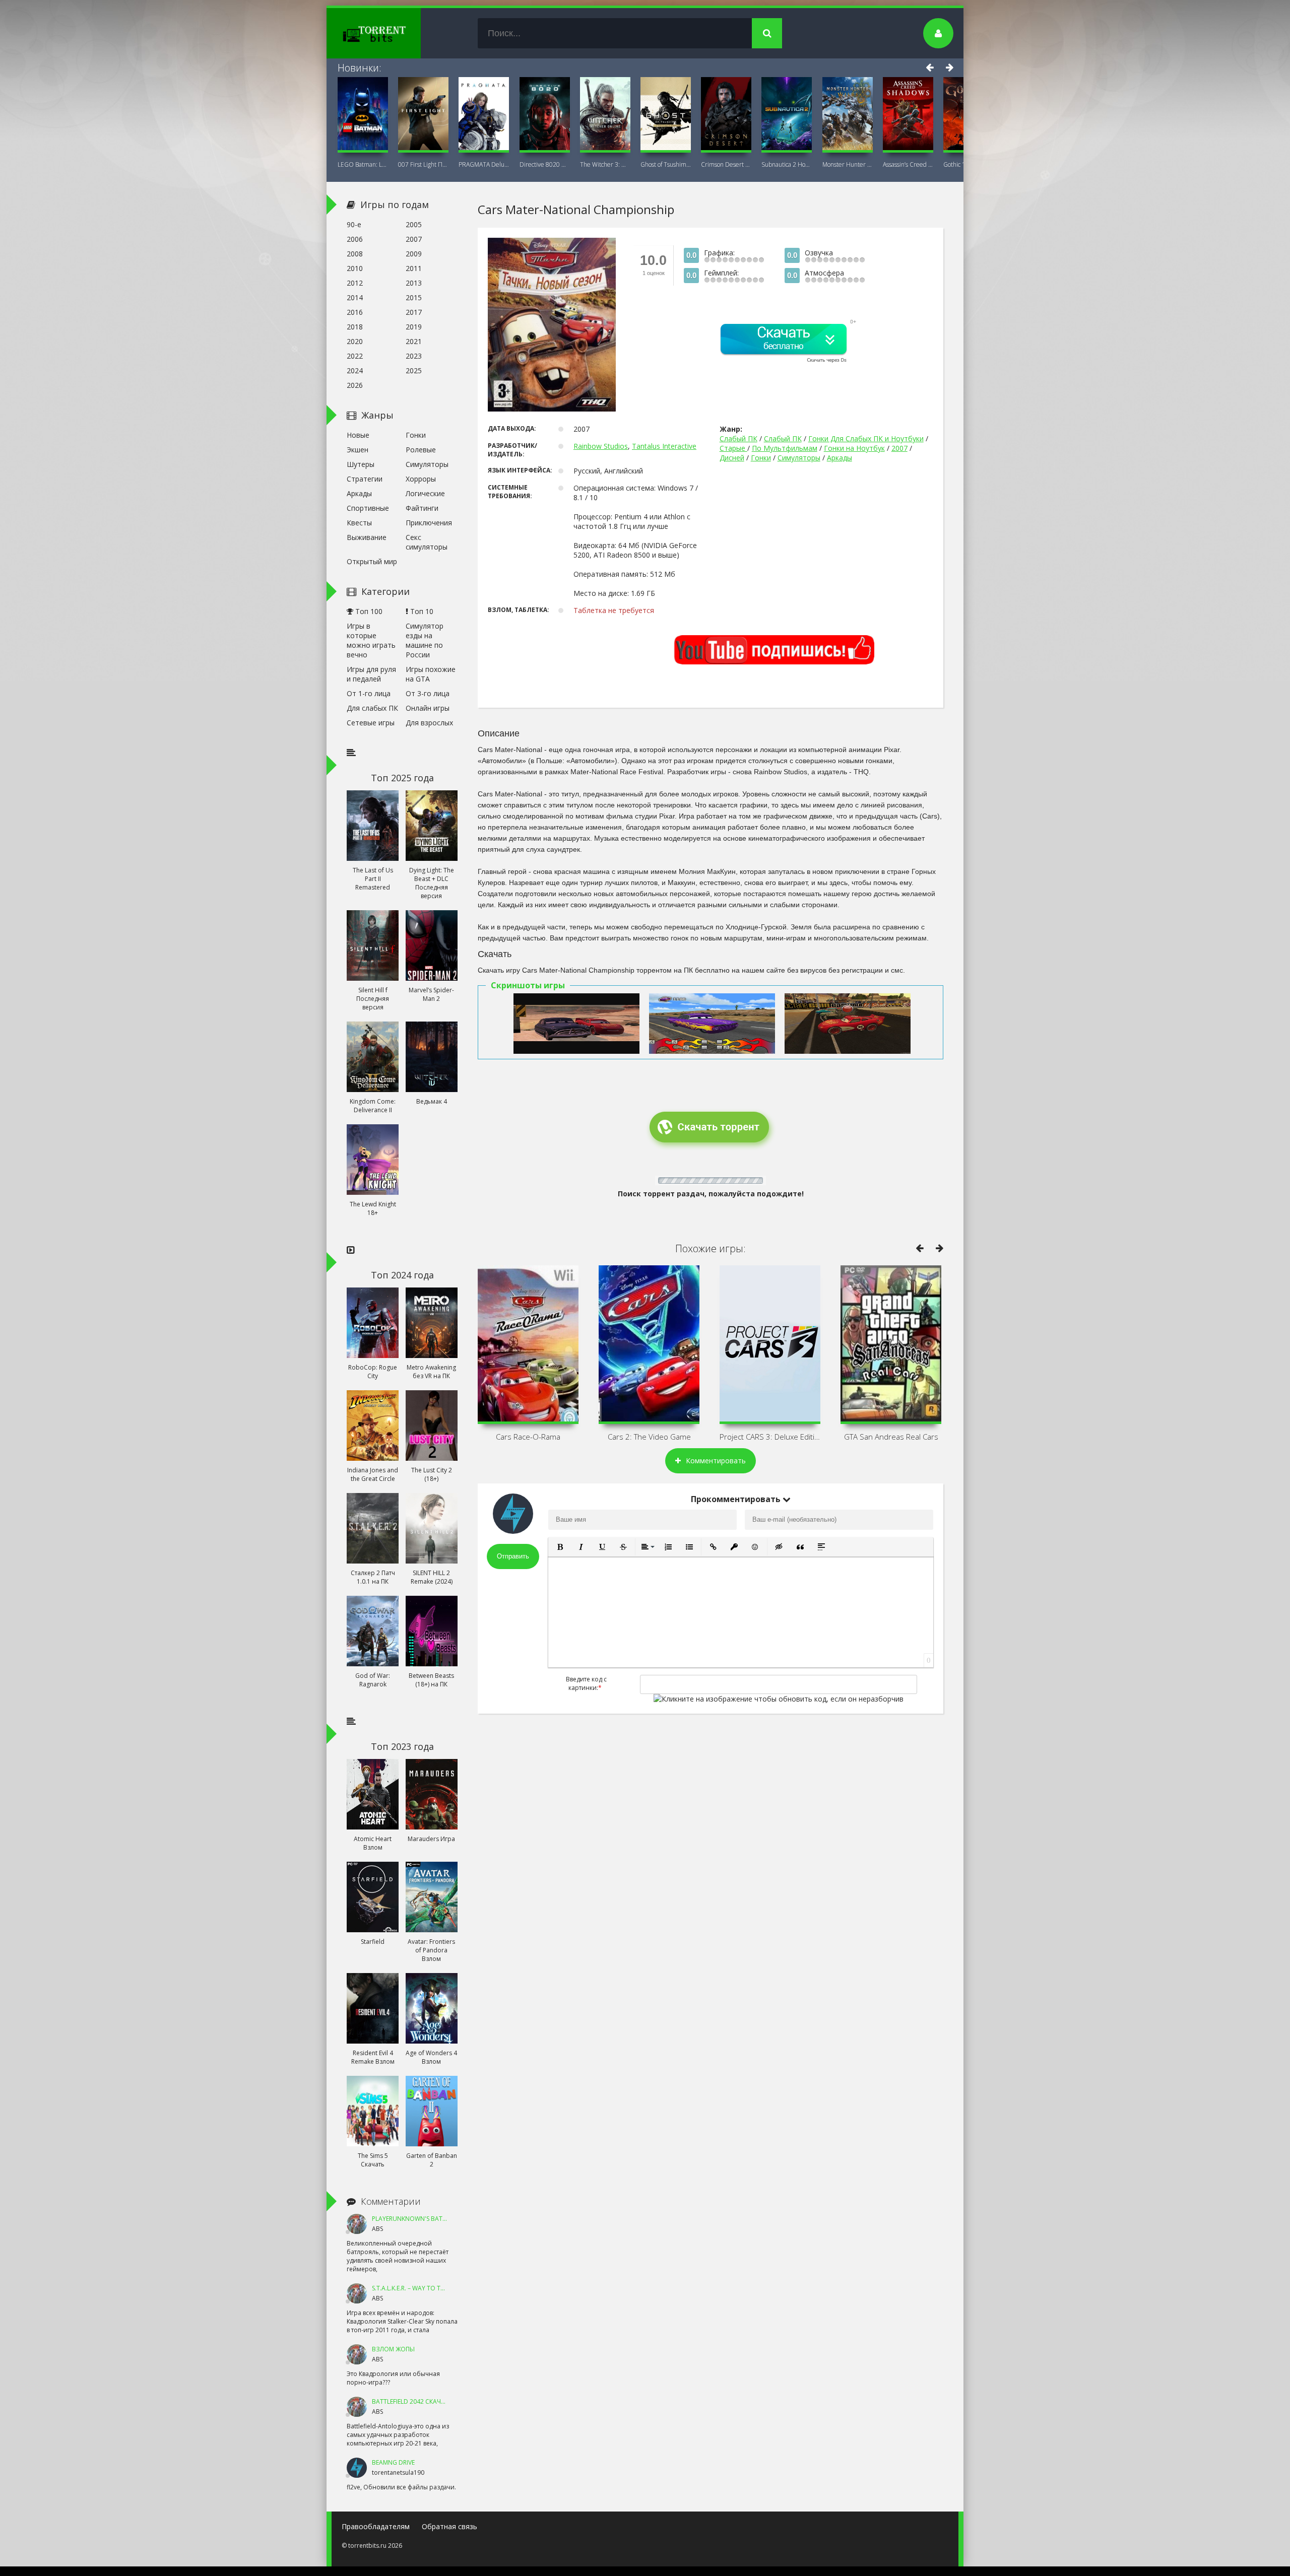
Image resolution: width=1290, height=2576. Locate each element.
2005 (414, 224)
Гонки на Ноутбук (854, 448)
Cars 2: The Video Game (649, 1437)
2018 (355, 327)
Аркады (840, 458)
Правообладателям (376, 2526)
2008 (355, 254)
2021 (414, 341)
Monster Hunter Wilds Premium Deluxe (848, 164)
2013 (414, 283)
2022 (355, 356)
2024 (355, 370)
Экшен (358, 450)
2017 (414, 312)
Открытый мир (372, 561)
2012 (355, 283)
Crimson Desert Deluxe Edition (726, 164)
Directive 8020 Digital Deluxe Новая (545, 164)
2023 (414, 356)
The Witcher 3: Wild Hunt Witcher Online (605, 164)
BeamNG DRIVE (393, 2462)
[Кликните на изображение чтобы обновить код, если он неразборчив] (779, 1699)
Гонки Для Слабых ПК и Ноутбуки (866, 438)
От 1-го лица (369, 693)
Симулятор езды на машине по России (425, 640)
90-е (354, 224)
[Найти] (767, 33)
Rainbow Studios (601, 446)
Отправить (513, 1556)
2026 (355, 385)
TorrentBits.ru (392, 33)
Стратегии (365, 479)
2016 (355, 312)
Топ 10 (421, 611)
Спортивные (368, 508)
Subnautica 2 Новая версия (787, 164)
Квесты (359, 523)
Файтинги (422, 508)
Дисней (732, 458)
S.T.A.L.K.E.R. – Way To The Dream (421, 2288)
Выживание (367, 537)
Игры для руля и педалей (371, 674)
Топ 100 (368, 611)
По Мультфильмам (785, 448)
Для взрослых (429, 723)
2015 (414, 297)
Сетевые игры (371, 723)
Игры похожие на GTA (431, 674)
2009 (414, 254)
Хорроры (421, 479)
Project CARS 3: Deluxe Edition (770, 1437)
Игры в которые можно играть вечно (371, 640)
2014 (355, 297)
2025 (414, 370)
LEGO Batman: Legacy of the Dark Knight (363, 164)
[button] (560, 1547)
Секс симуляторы (427, 542)
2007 (899, 448)
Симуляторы (799, 458)
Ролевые (421, 450)
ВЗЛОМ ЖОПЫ (393, 2349)
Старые (733, 448)
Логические (425, 493)
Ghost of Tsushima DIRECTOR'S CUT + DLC (666, 164)
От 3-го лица (428, 693)
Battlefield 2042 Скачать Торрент (426, 2401)
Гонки (761, 458)
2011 (414, 268)
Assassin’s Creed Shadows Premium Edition (908, 164)
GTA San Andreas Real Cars (891, 1437)
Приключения (429, 523)
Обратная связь (449, 2526)
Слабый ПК (738, 438)
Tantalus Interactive (664, 446)
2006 (355, 239)
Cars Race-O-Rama (528, 1437)
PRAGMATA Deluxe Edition (484, 164)
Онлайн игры (428, 708)
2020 (355, 341)
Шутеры (361, 464)
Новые (358, 435)
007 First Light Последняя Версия (423, 164)
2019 (414, 327)
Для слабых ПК (372, 708)
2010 (355, 268)
